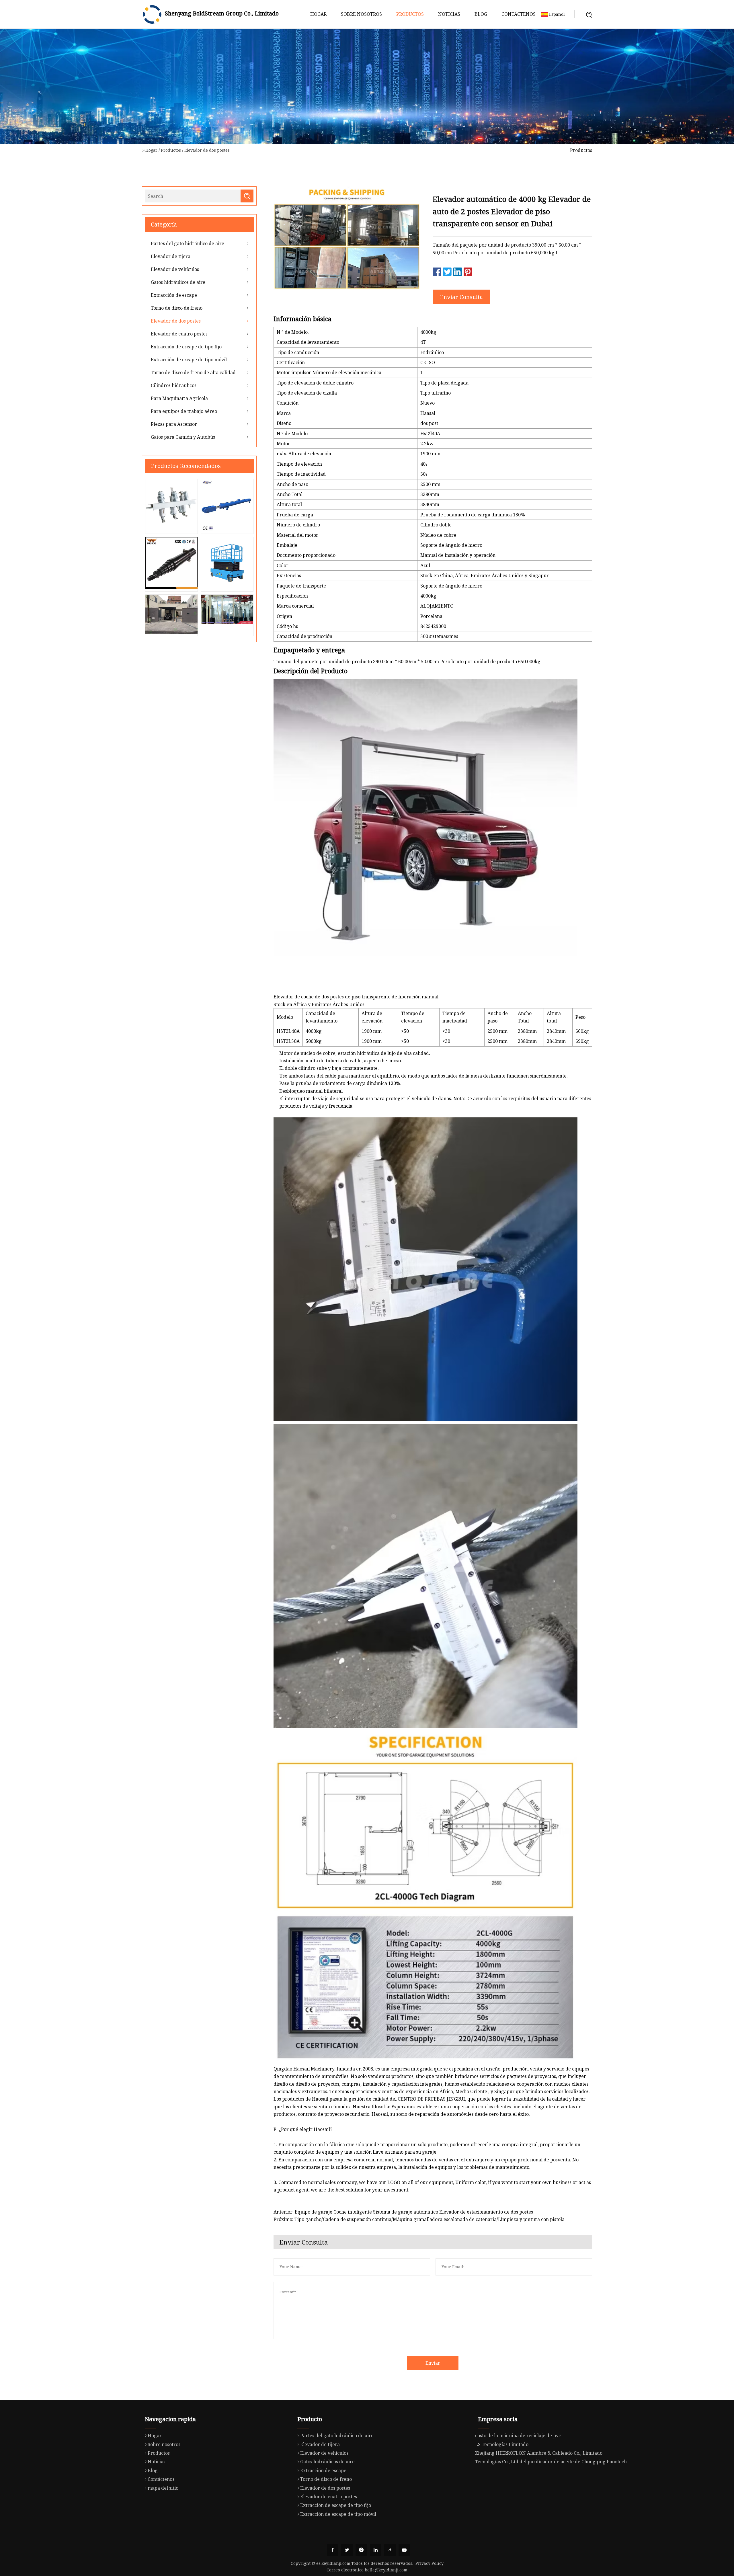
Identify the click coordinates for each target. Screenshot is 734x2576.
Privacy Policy (430, 2563)
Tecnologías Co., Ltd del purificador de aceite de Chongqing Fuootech (551, 2462)
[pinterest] (361, 2550)
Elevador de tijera (171, 256)
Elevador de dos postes (207, 150)
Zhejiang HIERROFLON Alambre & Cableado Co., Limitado (539, 2453)
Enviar (433, 2363)
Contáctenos (519, 14)
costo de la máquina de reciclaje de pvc (518, 2436)
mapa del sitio (163, 2488)
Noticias (449, 14)
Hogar (318, 14)
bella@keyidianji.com (386, 2570)
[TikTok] (390, 2550)
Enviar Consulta (461, 297)
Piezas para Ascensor (174, 424)
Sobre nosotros (361, 14)
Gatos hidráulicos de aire (178, 282)
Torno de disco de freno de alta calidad (193, 372)
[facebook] (333, 2550)
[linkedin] (376, 2550)
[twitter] (347, 2550)
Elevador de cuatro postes (179, 334)
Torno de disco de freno (177, 308)
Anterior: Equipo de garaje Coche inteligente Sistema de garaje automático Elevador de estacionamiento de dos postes (403, 2212)
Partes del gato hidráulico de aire (188, 243)
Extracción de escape (174, 295)
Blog (481, 14)
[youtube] (404, 2550)
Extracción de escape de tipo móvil (189, 360)
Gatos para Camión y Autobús (183, 437)
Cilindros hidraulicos (174, 385)
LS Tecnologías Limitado (502, 2444)
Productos (410, 14)
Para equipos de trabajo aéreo (184, 411)
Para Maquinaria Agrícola (179, 398)
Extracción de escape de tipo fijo (186, 347)
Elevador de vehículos (175, 269)
